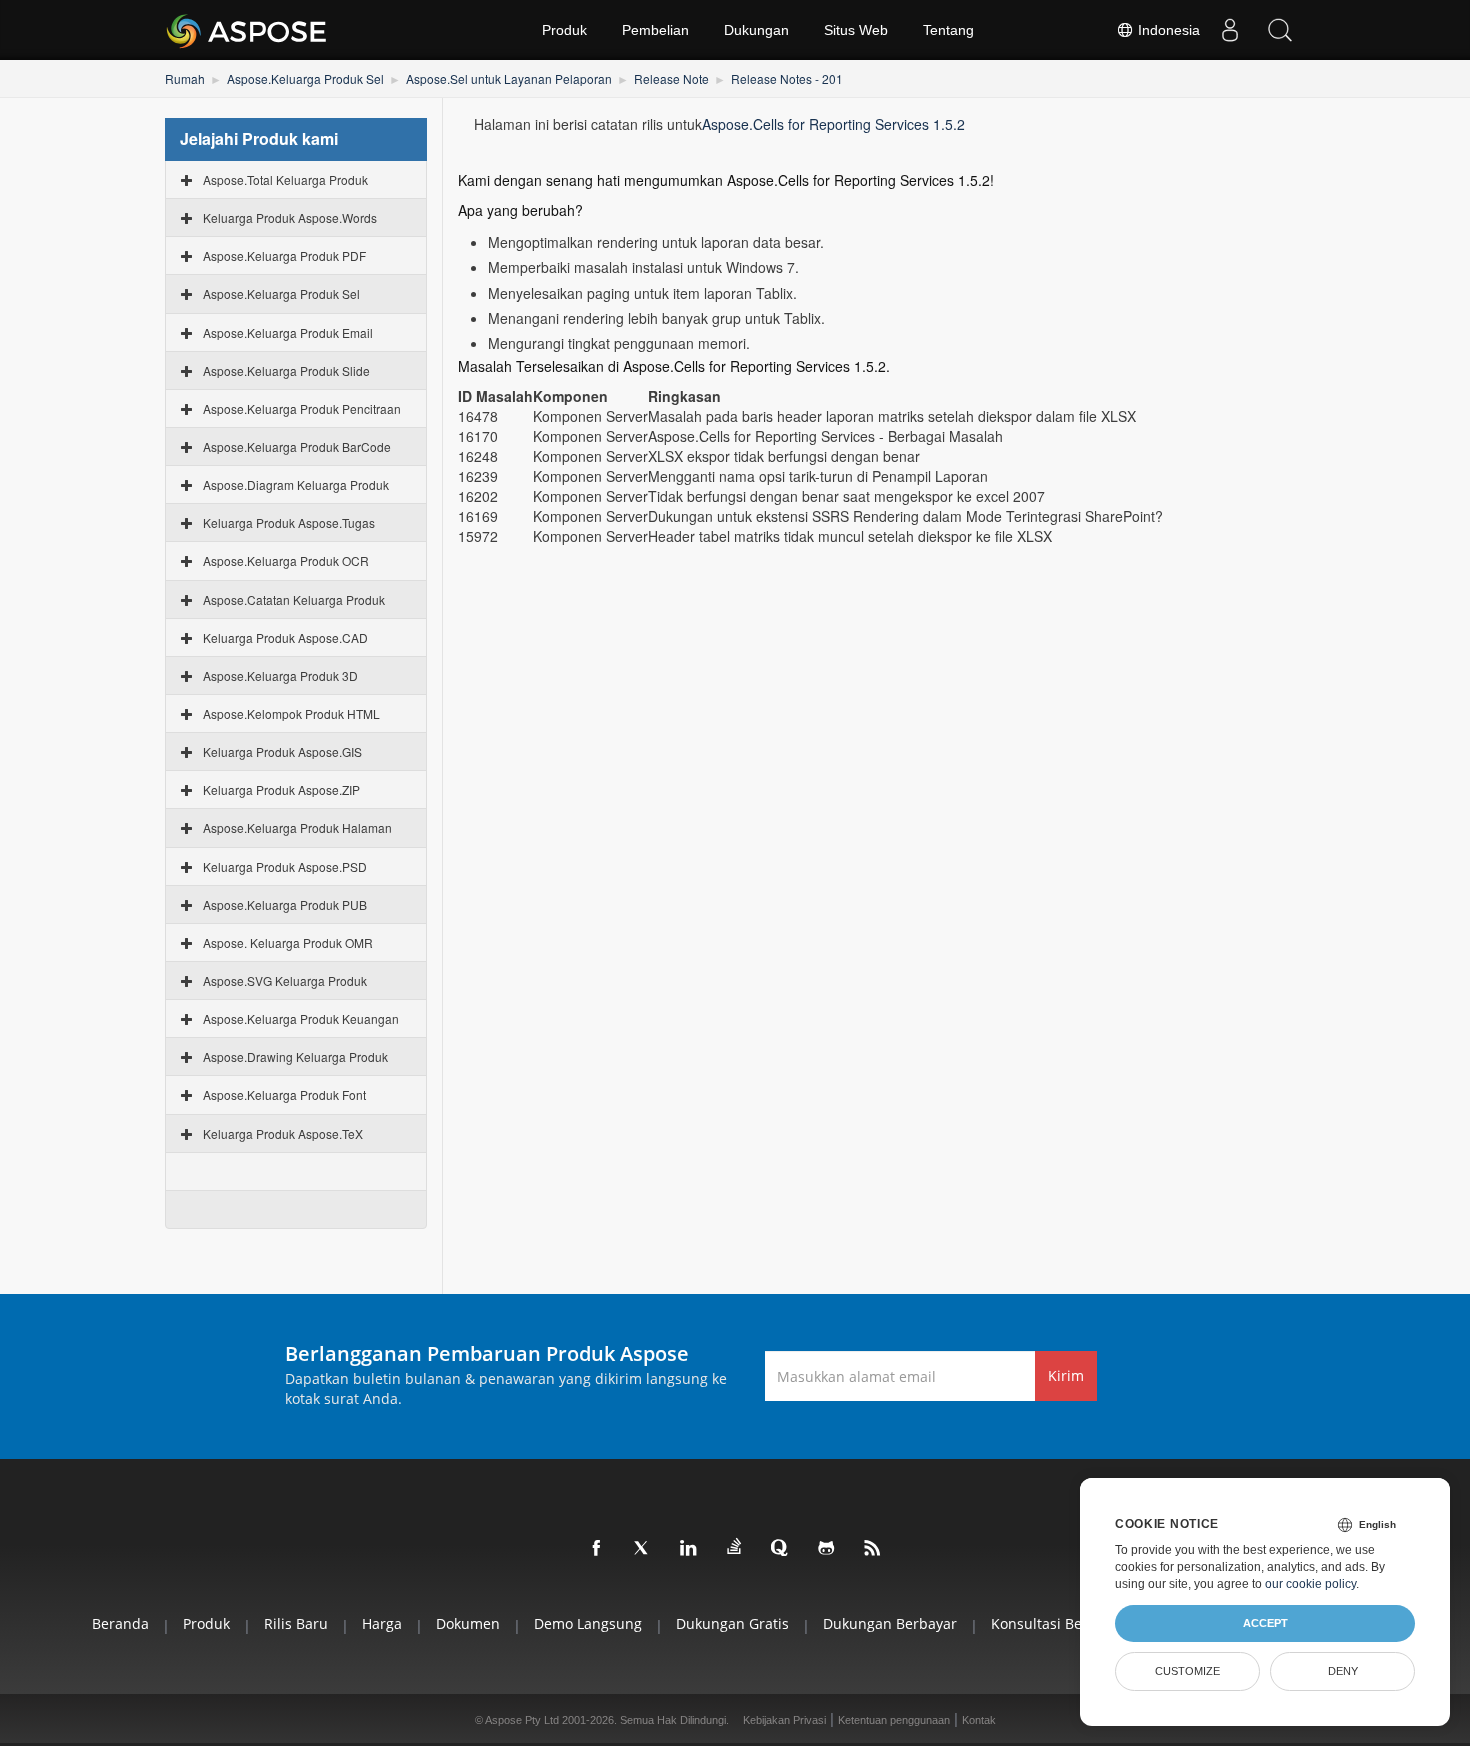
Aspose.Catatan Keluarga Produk (294, 599)
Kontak (979, 1720)
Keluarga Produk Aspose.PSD (285, 866)
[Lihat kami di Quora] (781, 1549)
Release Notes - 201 (787, 78)
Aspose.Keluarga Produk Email (288, 332)
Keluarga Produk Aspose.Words (290, 217)
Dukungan (756, 30)
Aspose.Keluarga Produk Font (284, 1094)
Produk (564, 30)
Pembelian (655, 30)
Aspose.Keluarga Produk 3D (280, 675)
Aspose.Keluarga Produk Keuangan (301, 1018)
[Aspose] (247, 30)
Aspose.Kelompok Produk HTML (291, 713)
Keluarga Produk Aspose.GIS (282, 751)
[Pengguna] (1230, 30)
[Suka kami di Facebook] (597, 1549)
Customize (1187, 1671)
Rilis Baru (296, 1623)
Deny (1343, 1671)
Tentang (948, 30)
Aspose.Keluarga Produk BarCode (297, 446)
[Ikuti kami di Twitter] (643, 1549)
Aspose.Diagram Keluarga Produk (296, 484)
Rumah (185, 78)
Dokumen (468, 1623)
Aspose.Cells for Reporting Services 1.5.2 (833, 124)
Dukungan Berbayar (890, 1623)
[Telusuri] (1280, 30)
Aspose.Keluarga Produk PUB (285, 904)
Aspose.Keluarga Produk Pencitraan (302, 408)
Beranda (120, 1623)
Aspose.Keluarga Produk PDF (284, 255)
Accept (1265, 1623)
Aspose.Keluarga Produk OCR (286, 560)
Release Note (671, 78)
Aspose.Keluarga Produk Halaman (297, 827)
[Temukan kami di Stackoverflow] (735, 1547)
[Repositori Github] (827, 1549)
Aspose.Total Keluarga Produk (285, 179)
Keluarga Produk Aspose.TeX (283, 1133)
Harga (382, 1623)
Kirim (1066, 1375)
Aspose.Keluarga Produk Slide (286, 370)
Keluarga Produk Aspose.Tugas (289, 522)
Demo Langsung (588, 1623)
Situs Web (856, 30)
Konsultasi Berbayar (1058, 1623)
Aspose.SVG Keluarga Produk (285, 980)
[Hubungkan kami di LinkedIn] (689, 1549)
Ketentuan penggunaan (894, 1720)
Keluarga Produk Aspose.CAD (285, 637)
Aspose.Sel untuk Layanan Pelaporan (509, 78)
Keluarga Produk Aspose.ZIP (281, 789)
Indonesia (1167, 30)
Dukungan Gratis (732, 1623)
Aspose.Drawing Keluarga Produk (295, 1056)
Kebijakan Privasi (784, 1720)
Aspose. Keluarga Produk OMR (288, 942)
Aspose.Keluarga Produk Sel (305, 78)
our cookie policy (1310, 1584)
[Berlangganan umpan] (873, 1549)
